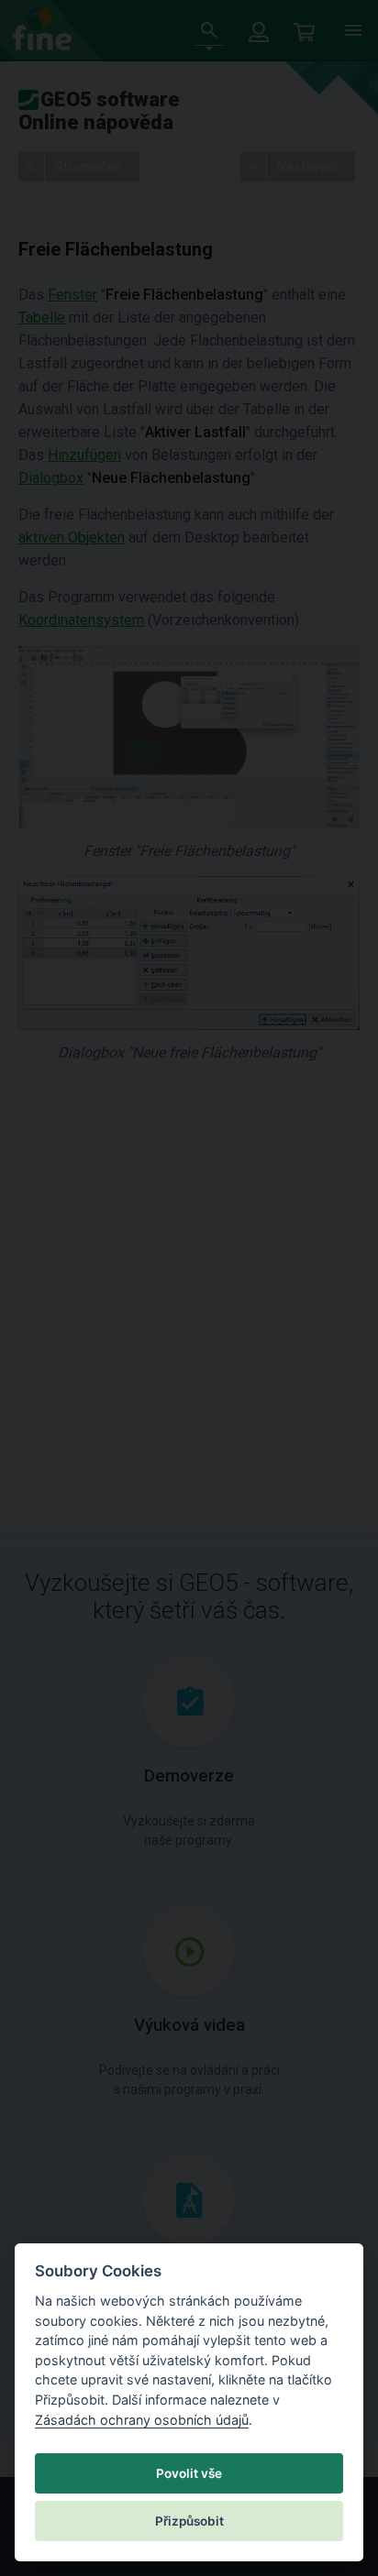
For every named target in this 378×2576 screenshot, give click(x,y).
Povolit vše (189, 2473)
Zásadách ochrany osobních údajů (142, 2420)
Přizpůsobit (189, 2521)
